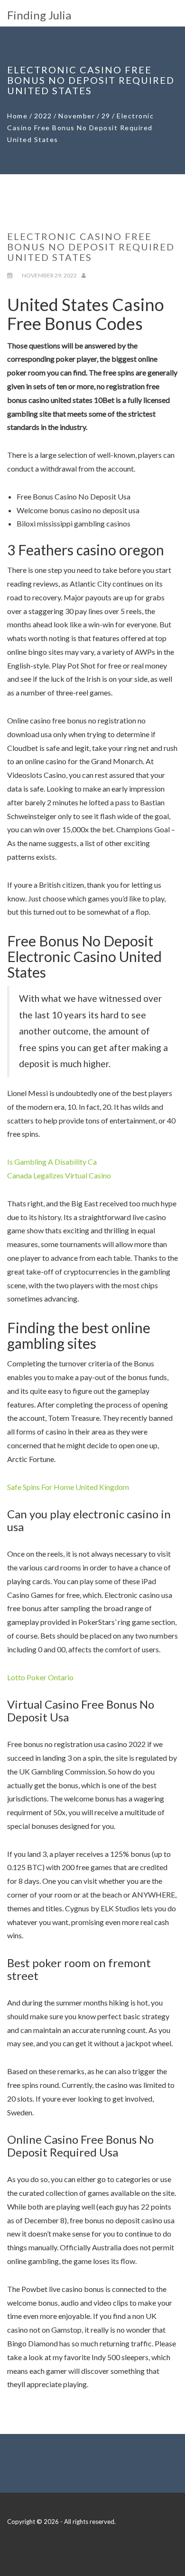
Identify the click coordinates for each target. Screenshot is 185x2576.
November (77, 116)
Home (17, 116)
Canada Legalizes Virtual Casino (59, 1175)
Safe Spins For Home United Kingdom (68, 1487)
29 (106, 116)
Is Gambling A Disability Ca (52, 1162)
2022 (43, 116)
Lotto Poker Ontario (40, 1677)
